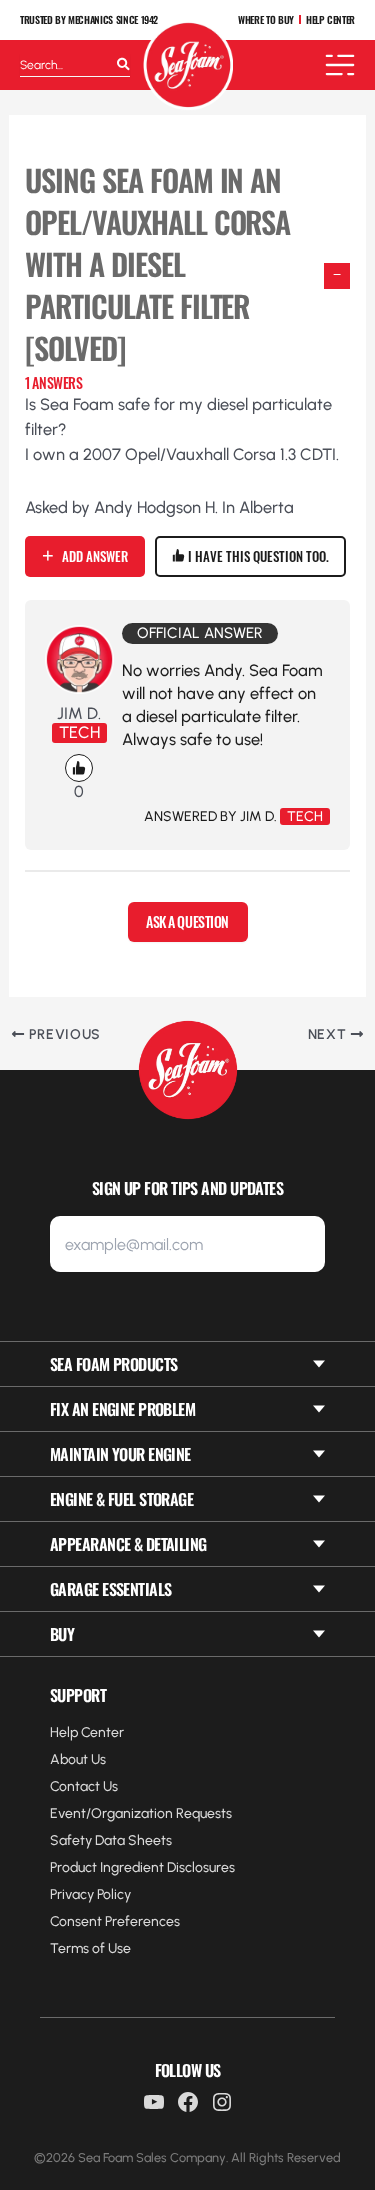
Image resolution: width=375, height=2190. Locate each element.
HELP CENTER (330, 20)
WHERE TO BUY (266, 20)
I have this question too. (257, 556)
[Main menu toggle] (340, 65)
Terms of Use (90, 1948)
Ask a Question (187, 921)
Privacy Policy (90, 1894)
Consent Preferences (115, 1921)
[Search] (123, 65)
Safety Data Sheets (111, 1840)
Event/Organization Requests (141, 1813)
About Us (78, 1759)
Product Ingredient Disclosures (142, 1867)
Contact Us (84, 1786)
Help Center (87, 1732)
